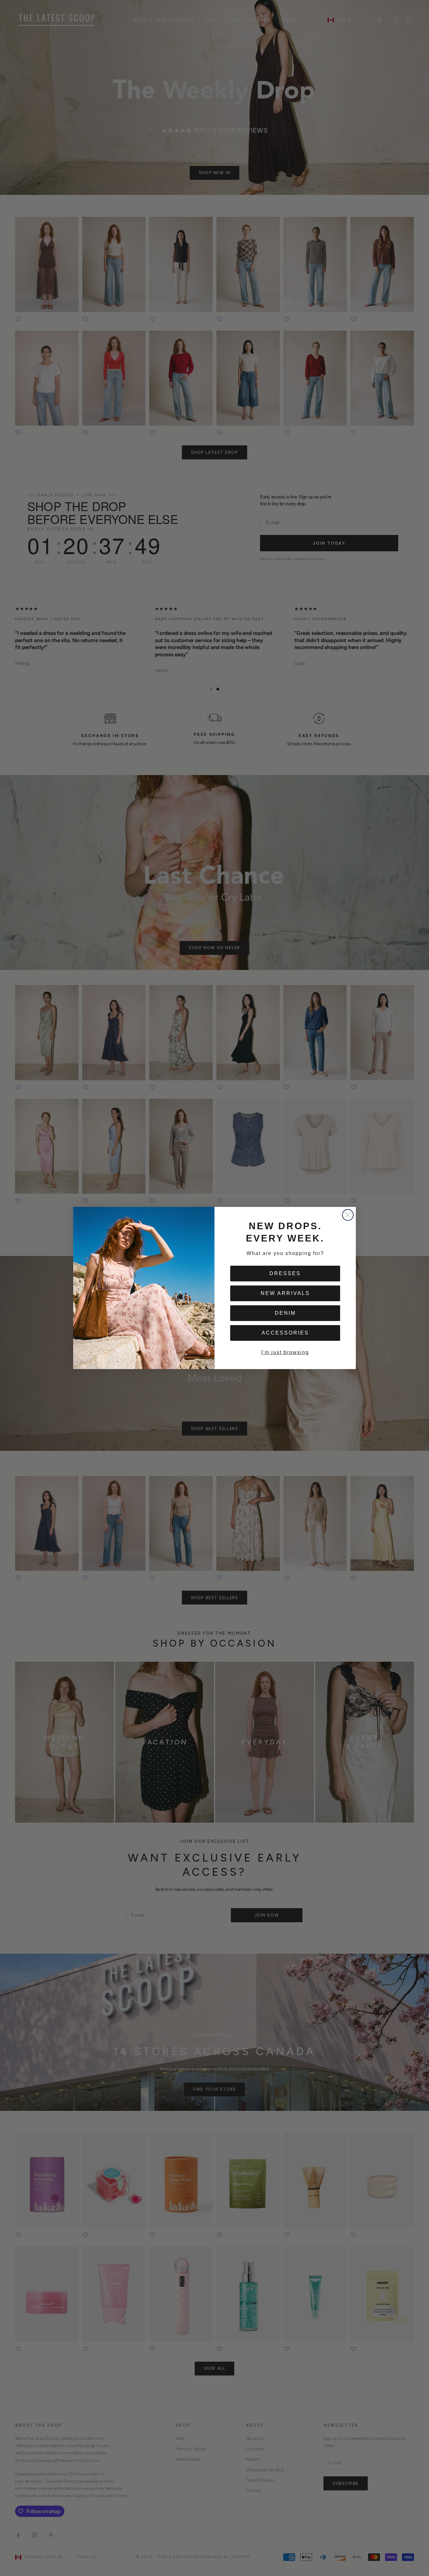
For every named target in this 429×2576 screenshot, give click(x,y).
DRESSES (285, 1273)
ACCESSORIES (285, 1333)
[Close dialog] (348, 1215)
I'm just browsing (285, 1352)
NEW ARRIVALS (285, 1293)
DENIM (285, 1313)
